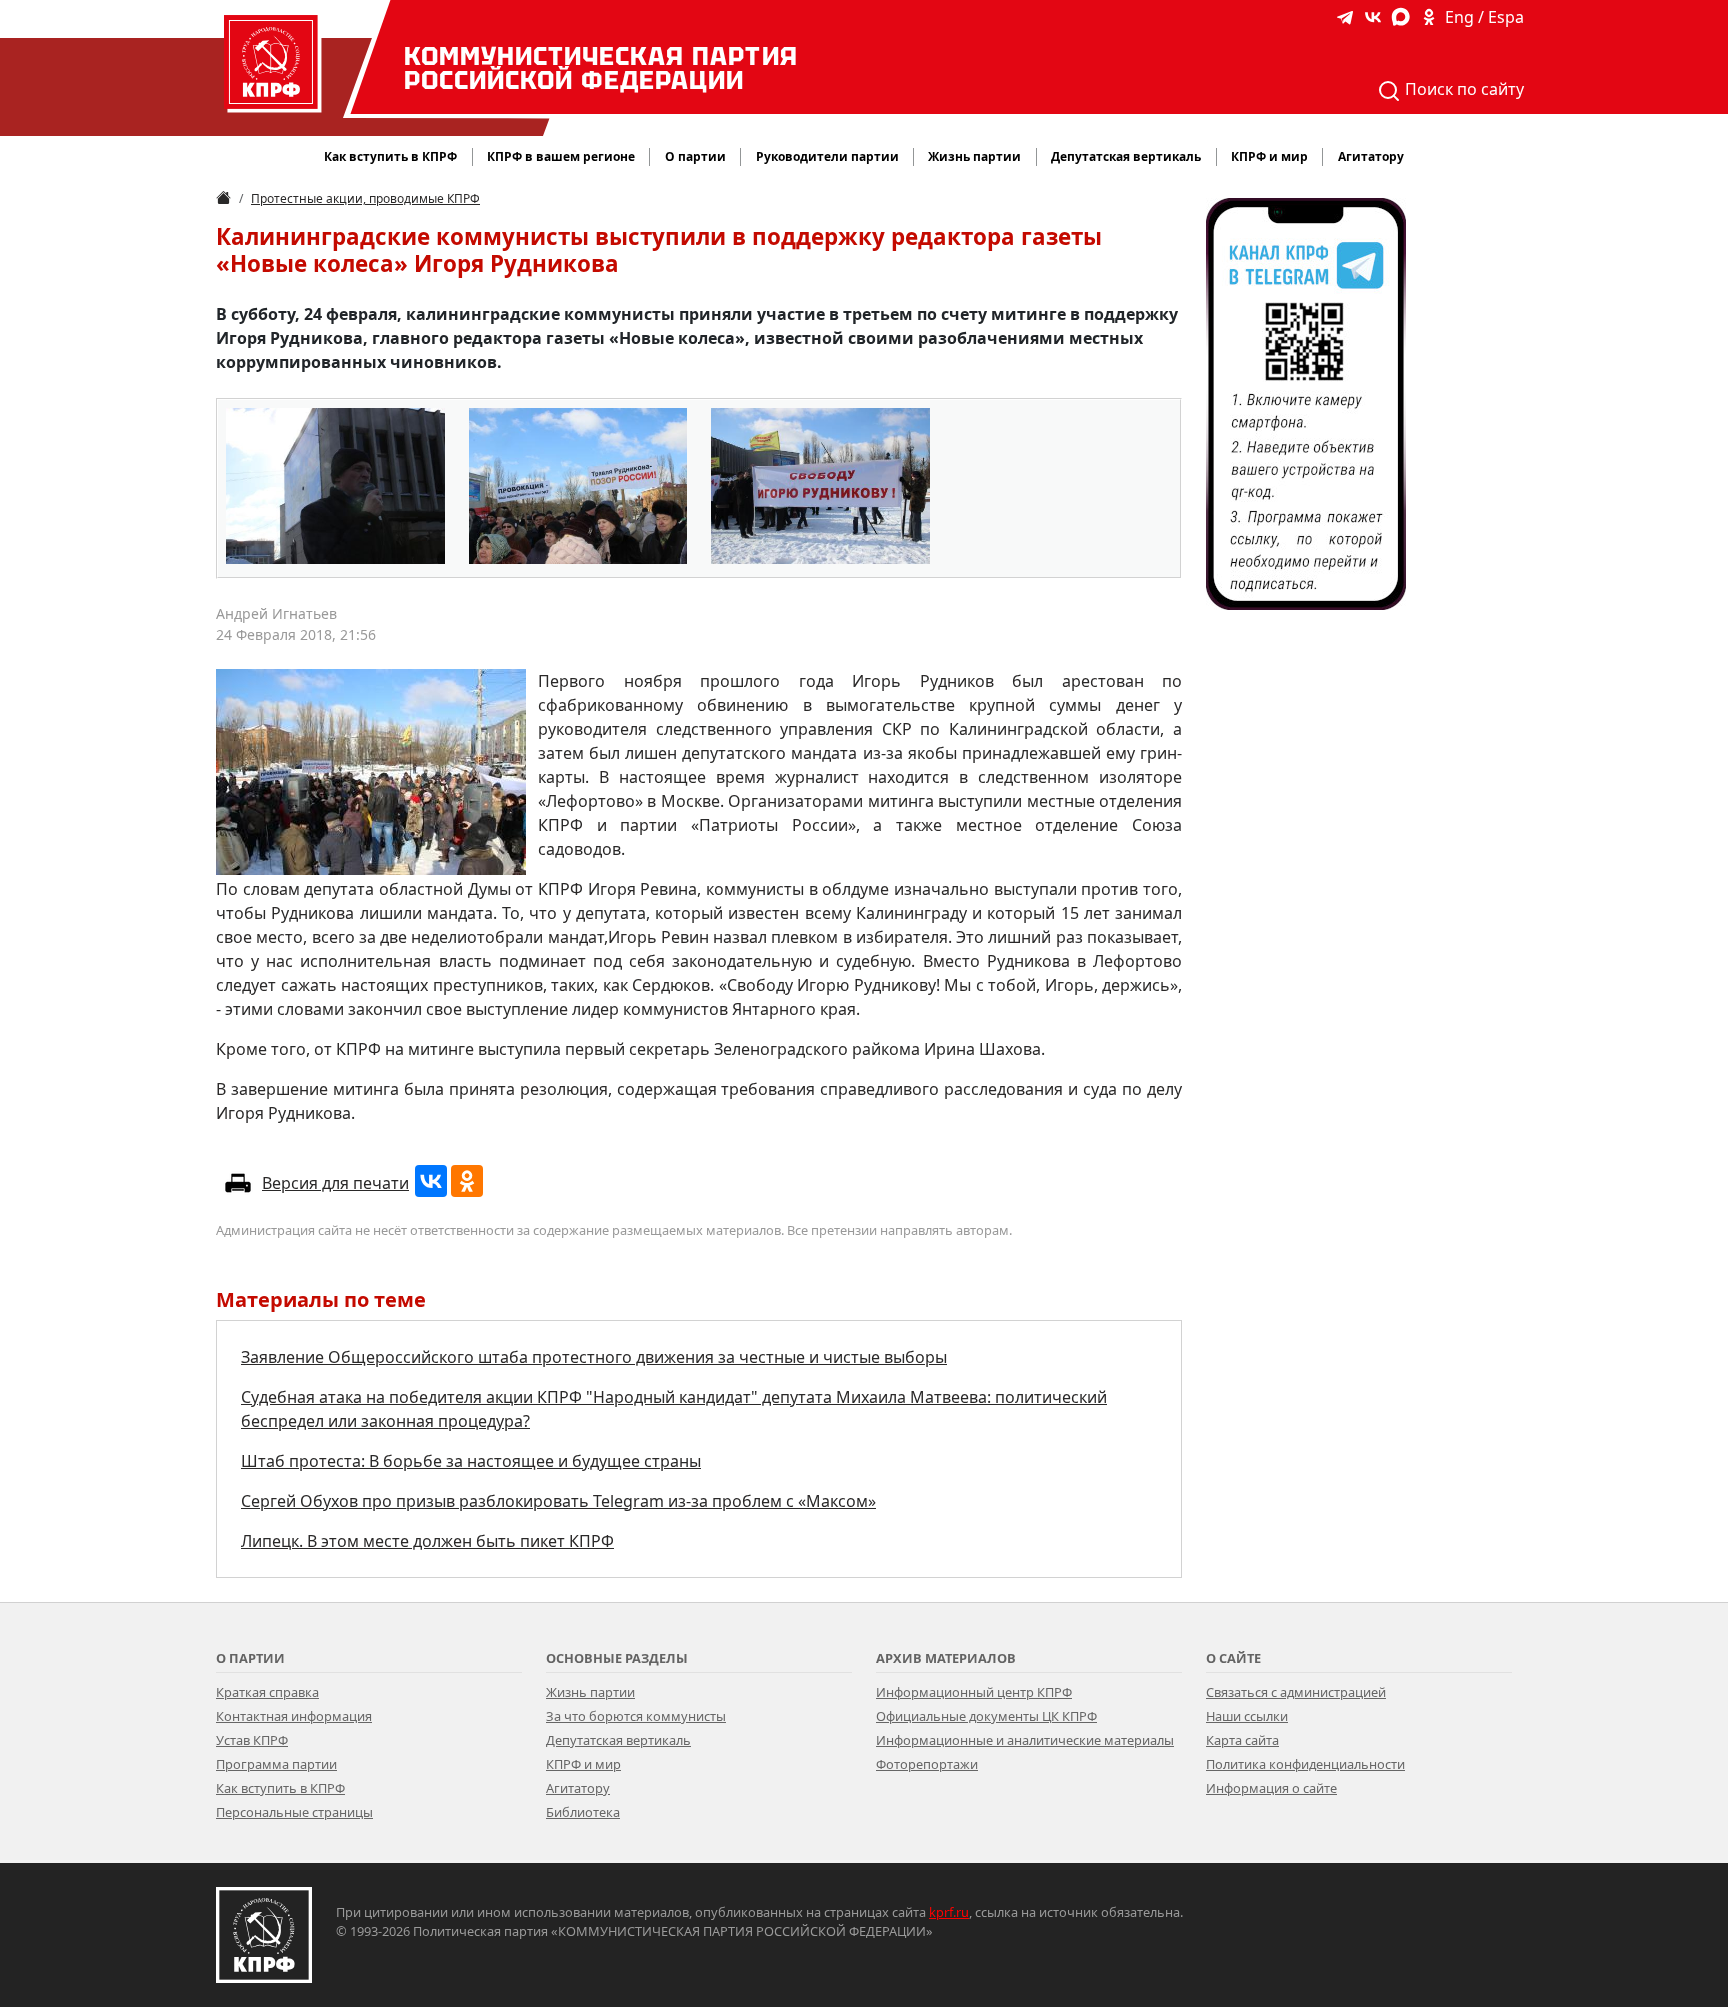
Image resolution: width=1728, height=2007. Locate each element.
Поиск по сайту (1462, 89)
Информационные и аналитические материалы (1025, 1740)
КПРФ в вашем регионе (561, 156)
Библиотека (583, 1812)
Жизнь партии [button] (974, 156)
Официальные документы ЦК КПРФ (986, 1716)
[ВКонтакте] (431, 1181)
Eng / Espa (1484, 17)
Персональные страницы (294, 1812)
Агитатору (578, 1788)
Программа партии (276, 1764)
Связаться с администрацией (1296, 1692)
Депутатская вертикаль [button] (1126, 156)
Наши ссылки (1247, 1716)
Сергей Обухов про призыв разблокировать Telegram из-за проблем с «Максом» (558, 1501)
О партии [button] (695, 156)
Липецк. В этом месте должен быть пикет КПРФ (427, 1541)
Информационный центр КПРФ (974, 1692)
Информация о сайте (1271, 1788)
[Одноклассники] (467, 1181)
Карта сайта (1242, 1740)
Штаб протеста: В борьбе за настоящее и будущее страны (471, 1461)
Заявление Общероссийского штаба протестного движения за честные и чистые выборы (594, 1357)
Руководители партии (827, 156)
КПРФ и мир (583, 1764)
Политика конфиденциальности (1305, 1764)
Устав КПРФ (252, 1740)
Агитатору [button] (1371, 156)
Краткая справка (267, 1692)
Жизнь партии (590, 1692)
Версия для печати (335, 1183)
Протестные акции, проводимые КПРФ (365, 198)
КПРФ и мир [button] (1269, 156)
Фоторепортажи (927, 1764)
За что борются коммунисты (636, 1716)
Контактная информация (294, 1716)
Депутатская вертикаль (618, 1740)
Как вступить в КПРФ (390, 156)
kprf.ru (949, 1912)
